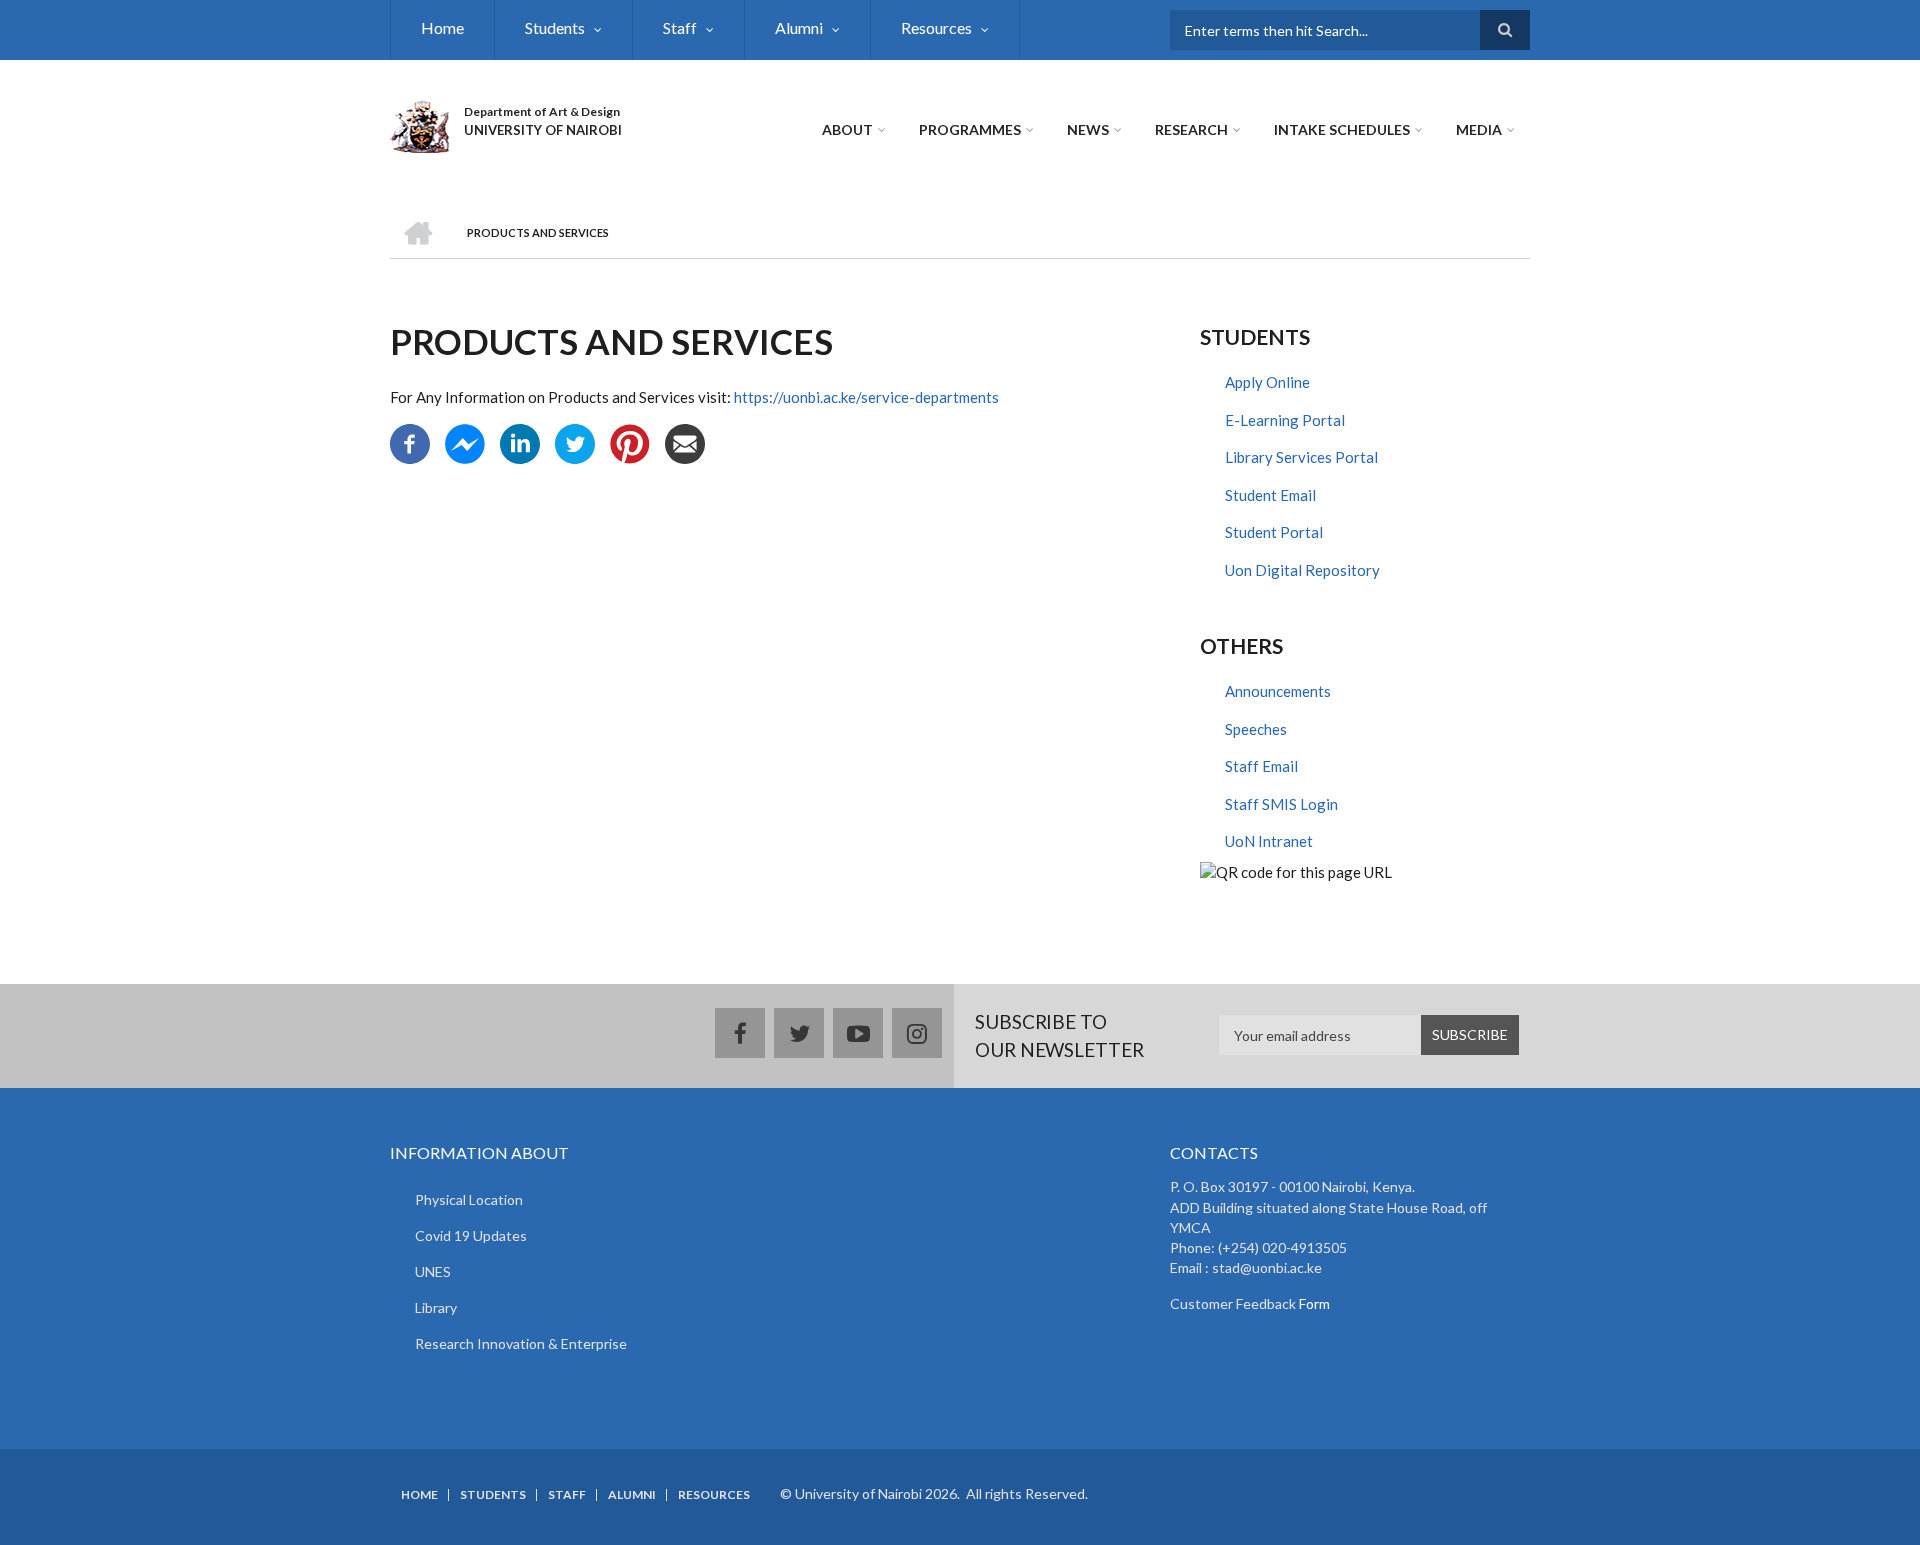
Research (1191, 129)
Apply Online (1267, 382)
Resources (936, 27)
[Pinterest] (630, 442)
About (847, 129)
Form (1313, 1303)
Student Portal (1274, 532)
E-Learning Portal (1285, 420)
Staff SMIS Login (1281, 804)
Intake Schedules (1342, 129)
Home (442, 27)
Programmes (970, 129)
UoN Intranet (1269, 841)
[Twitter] (575, 442)
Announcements (1278, 691)
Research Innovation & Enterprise (521, 1343)
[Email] (685, 442)
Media (1479, 129)
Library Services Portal (1301, 457)
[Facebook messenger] (465, 442)
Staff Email (1261, 766)
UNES (433, 1271)
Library (436, 1307)
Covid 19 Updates (471, 1235)
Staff (680, 27)
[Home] (419, 124)
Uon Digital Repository (1302, 570)
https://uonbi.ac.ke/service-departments (866, 397)
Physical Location (469, 1199)
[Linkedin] (520, 442)
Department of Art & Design (542, 111)
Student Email (1270, 495)
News (1088, 129)
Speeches (1256, 729)
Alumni (799, 27)
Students (555, 27)
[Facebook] (410, 442)
